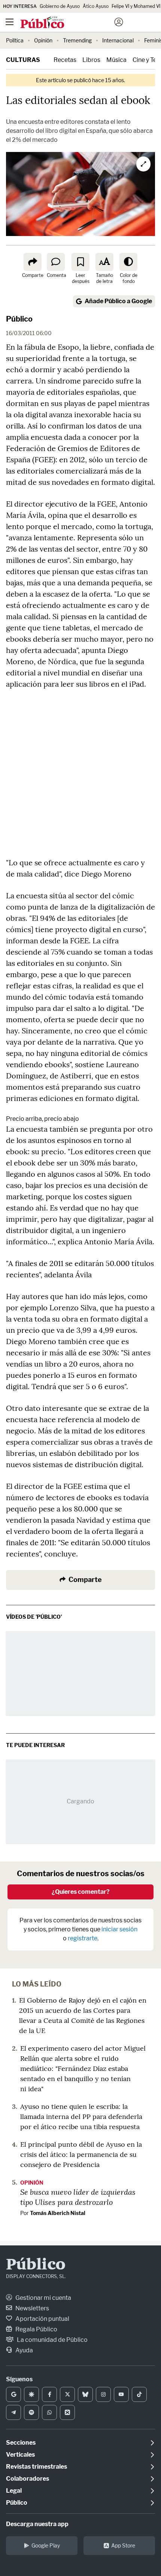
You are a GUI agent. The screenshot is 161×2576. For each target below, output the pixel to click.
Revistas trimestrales (37, 2467)
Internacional (118, 40)
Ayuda (24, 2350)
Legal (14, 2491)
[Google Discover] (31, 2394)
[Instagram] (103, 2394)
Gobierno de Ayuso (60, 6)
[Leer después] (80, 262)
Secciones (21, 2443)
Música (116, 60)
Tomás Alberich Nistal (58, 2213)
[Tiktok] (139, 2394)
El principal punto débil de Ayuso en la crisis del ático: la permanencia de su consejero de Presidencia (81, 2154)
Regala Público (36, 2329)
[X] (67, 2394)
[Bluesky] (85, 2394)
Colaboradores (28, 2479)
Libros (91, 60)
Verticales (20, 2455)
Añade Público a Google (118, 301)
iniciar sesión (119, 1929)
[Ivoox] (67, 2412)
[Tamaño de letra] (104, 262)
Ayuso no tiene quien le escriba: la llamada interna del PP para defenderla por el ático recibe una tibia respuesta (81, 2117)
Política (15, 40)
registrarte (83, 1938)
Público (19, 319)
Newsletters (32, 2308)
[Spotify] (31, 2412)
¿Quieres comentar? (81, 1892)
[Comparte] (33, 262)
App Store (123, 2545)
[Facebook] (49, 2394)
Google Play (46, 2545)
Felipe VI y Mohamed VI (136, 6)
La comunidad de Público (52, 2340)
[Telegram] (13, 2412)
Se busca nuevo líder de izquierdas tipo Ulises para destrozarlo (78, 2197)
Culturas (23, 60)
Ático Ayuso (96, 6)
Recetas (65, 60)
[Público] (67, 23)
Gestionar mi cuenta (43, 2298)
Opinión (43, 40)
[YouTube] (121, 2394)
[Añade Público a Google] (13, 2394)
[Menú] (9, 22)
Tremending (77, 40)
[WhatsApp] (49, 2412)
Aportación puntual (42, 2319)
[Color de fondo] (128, 262)
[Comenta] (56, 262)
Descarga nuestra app (37, 2524)
